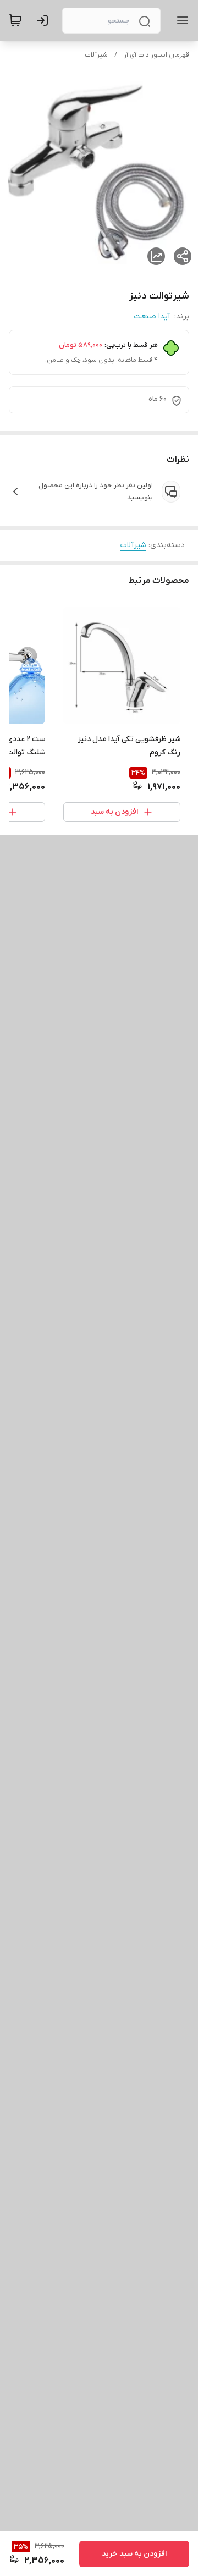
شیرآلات (96, 55)
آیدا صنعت (152, 316)
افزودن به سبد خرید (134, 2554)
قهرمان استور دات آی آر (156, 55)
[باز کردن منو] (180, 20)
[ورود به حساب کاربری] (45, 20)
